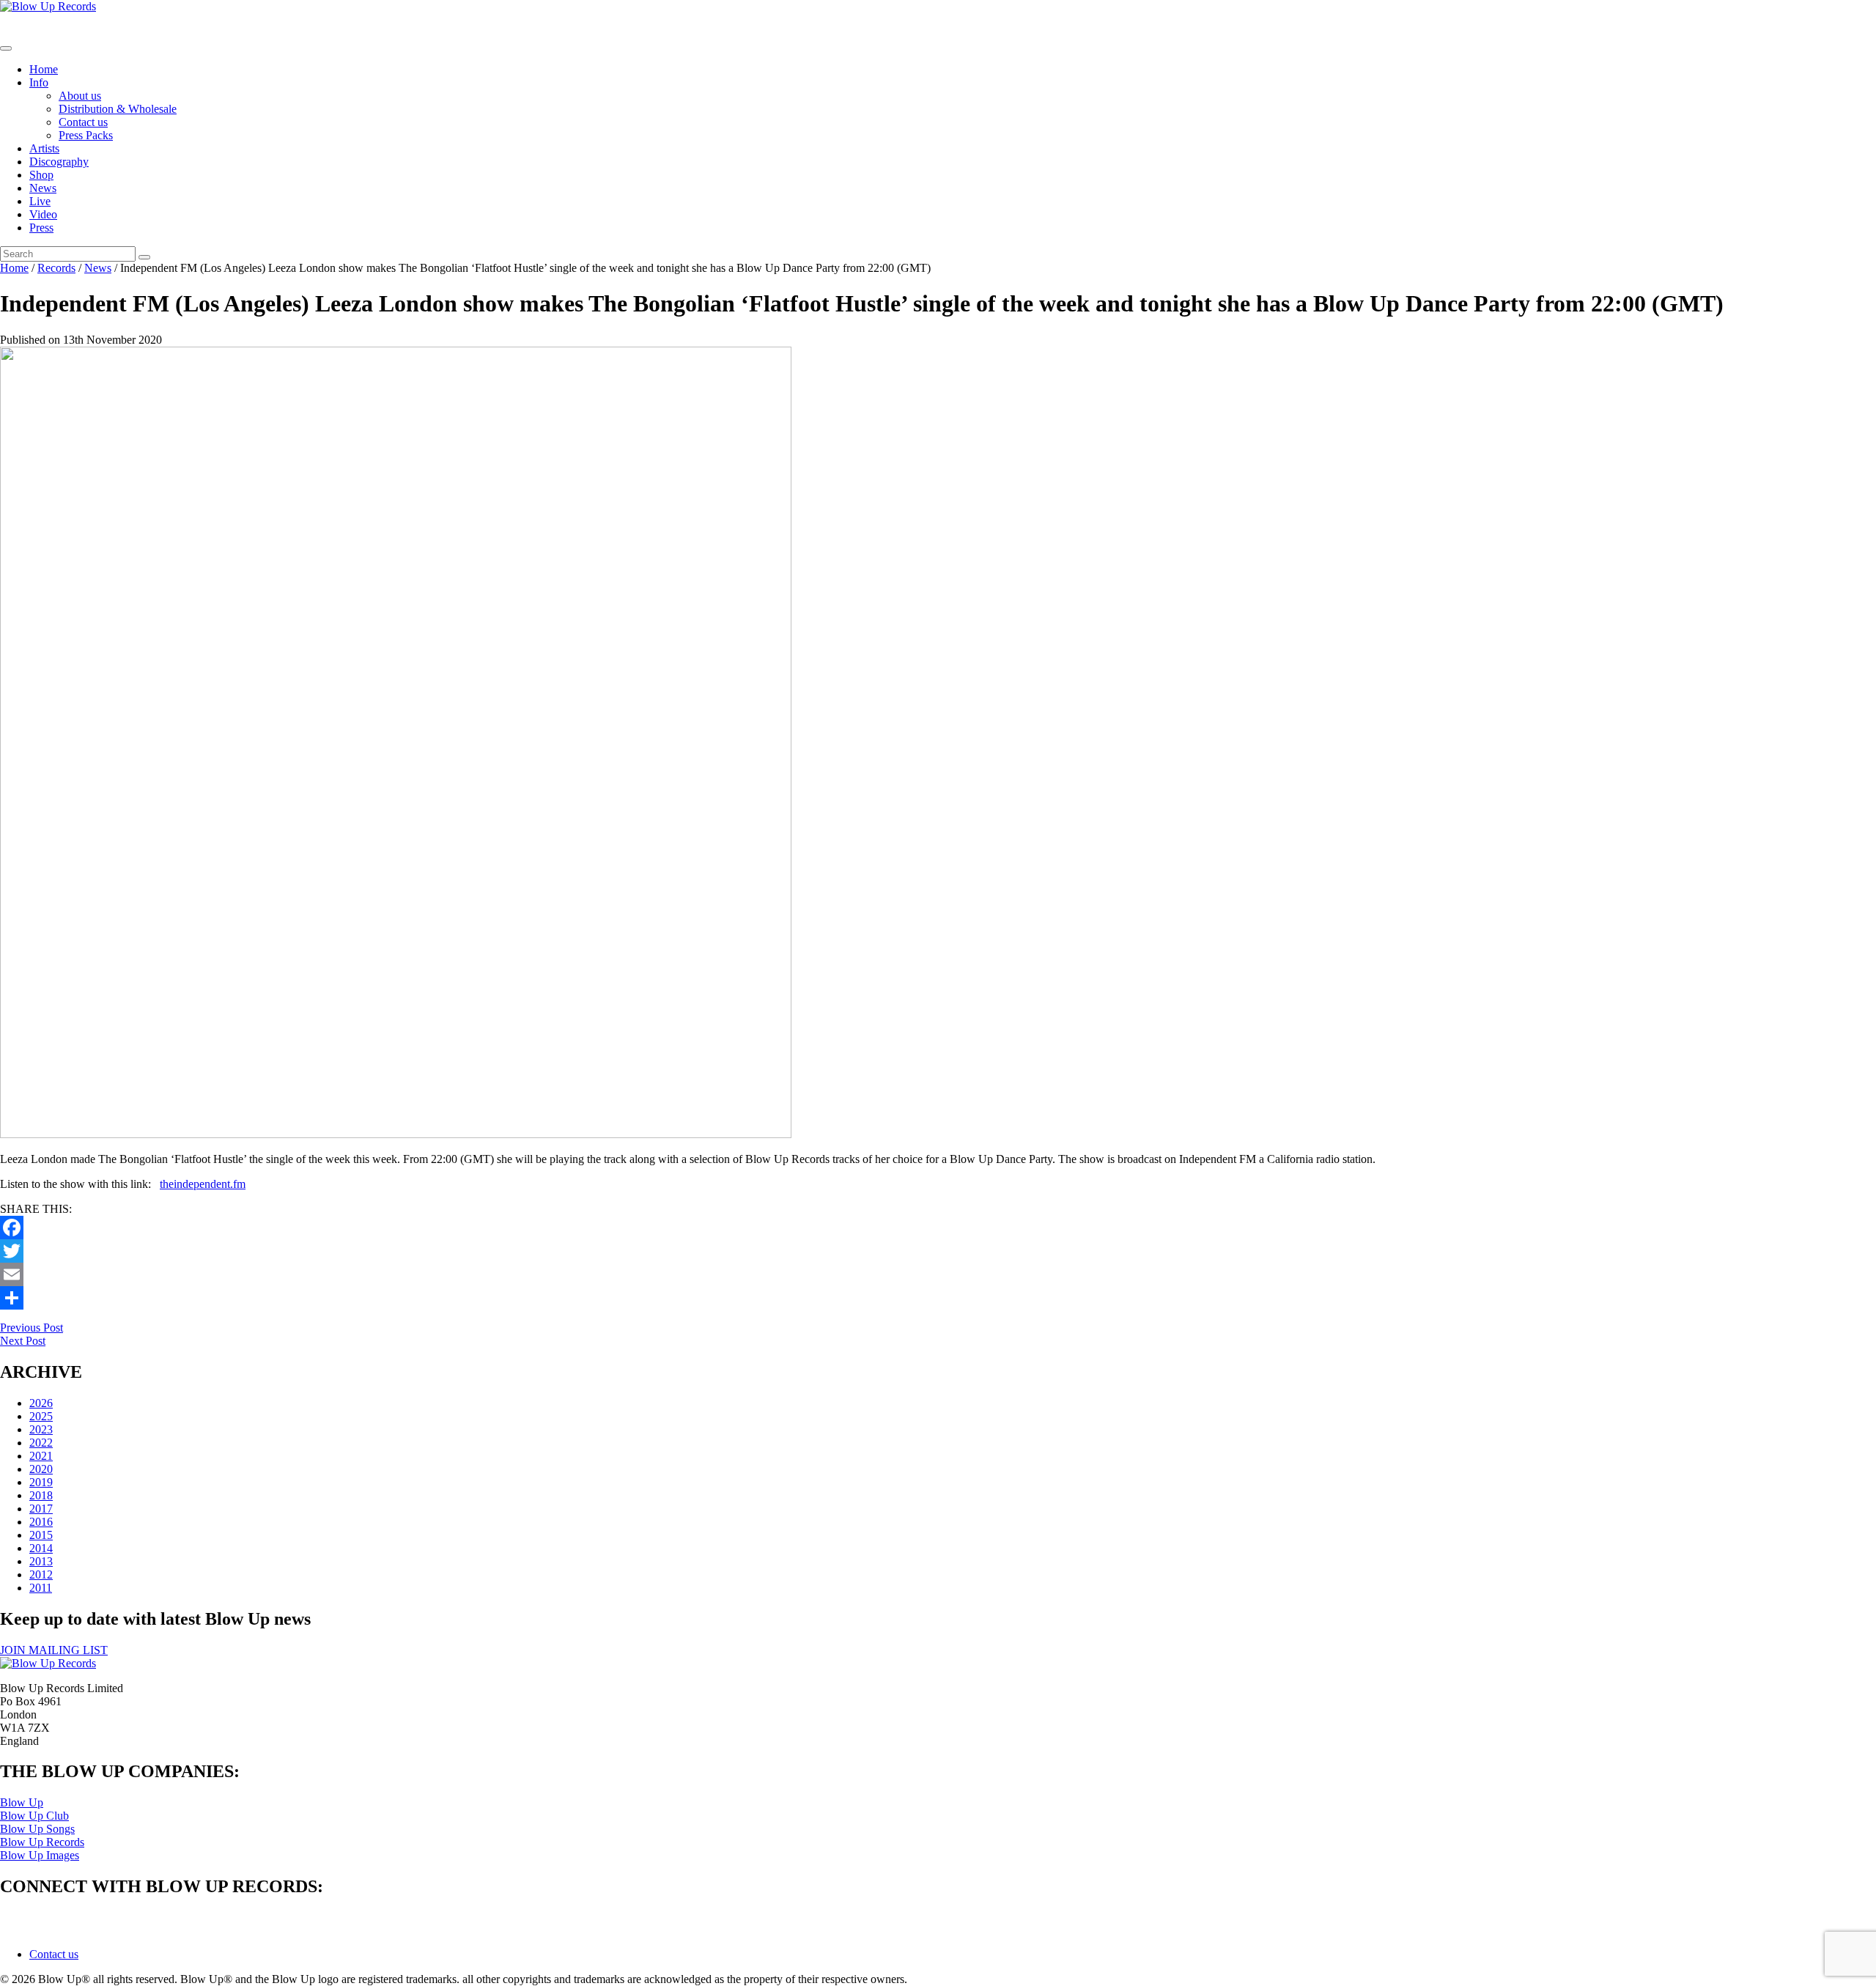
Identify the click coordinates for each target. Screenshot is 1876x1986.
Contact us (83, 122)
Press (41, 228)
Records (56, 268)
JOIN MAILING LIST (54, 1650)
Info (39, 82)
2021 (41, 1456)
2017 (41, 1509)
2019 (41, 1482)
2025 (41, 1416)
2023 (41, 1429)
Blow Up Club (34, 1816)
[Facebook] (938, 1228)
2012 (41, 1575)
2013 (41, 1561)
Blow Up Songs (37, 1829)
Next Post (23, 1341)
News (43, 188)
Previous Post (32, 1328)
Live (40, 201)
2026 (41, 1403)
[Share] (938, 1298)
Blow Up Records (42, 1842)
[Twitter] (938, 1251)
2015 (41, 1535)
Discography (59, 162)
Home (44, 69)
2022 (41, 1443)
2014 (41, 1548)
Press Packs (86, 135)
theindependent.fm (203, 1184)
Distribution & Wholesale (118, 109)
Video (43, 214)
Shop (41, 175)
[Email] (938, 1274)
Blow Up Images (40, 1855)
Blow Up (22, 1802)
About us (80, 96)
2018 (41, 1495)
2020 (41, 1469)
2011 (41, 1588)
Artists (44, 148)
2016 (41, 1522)
